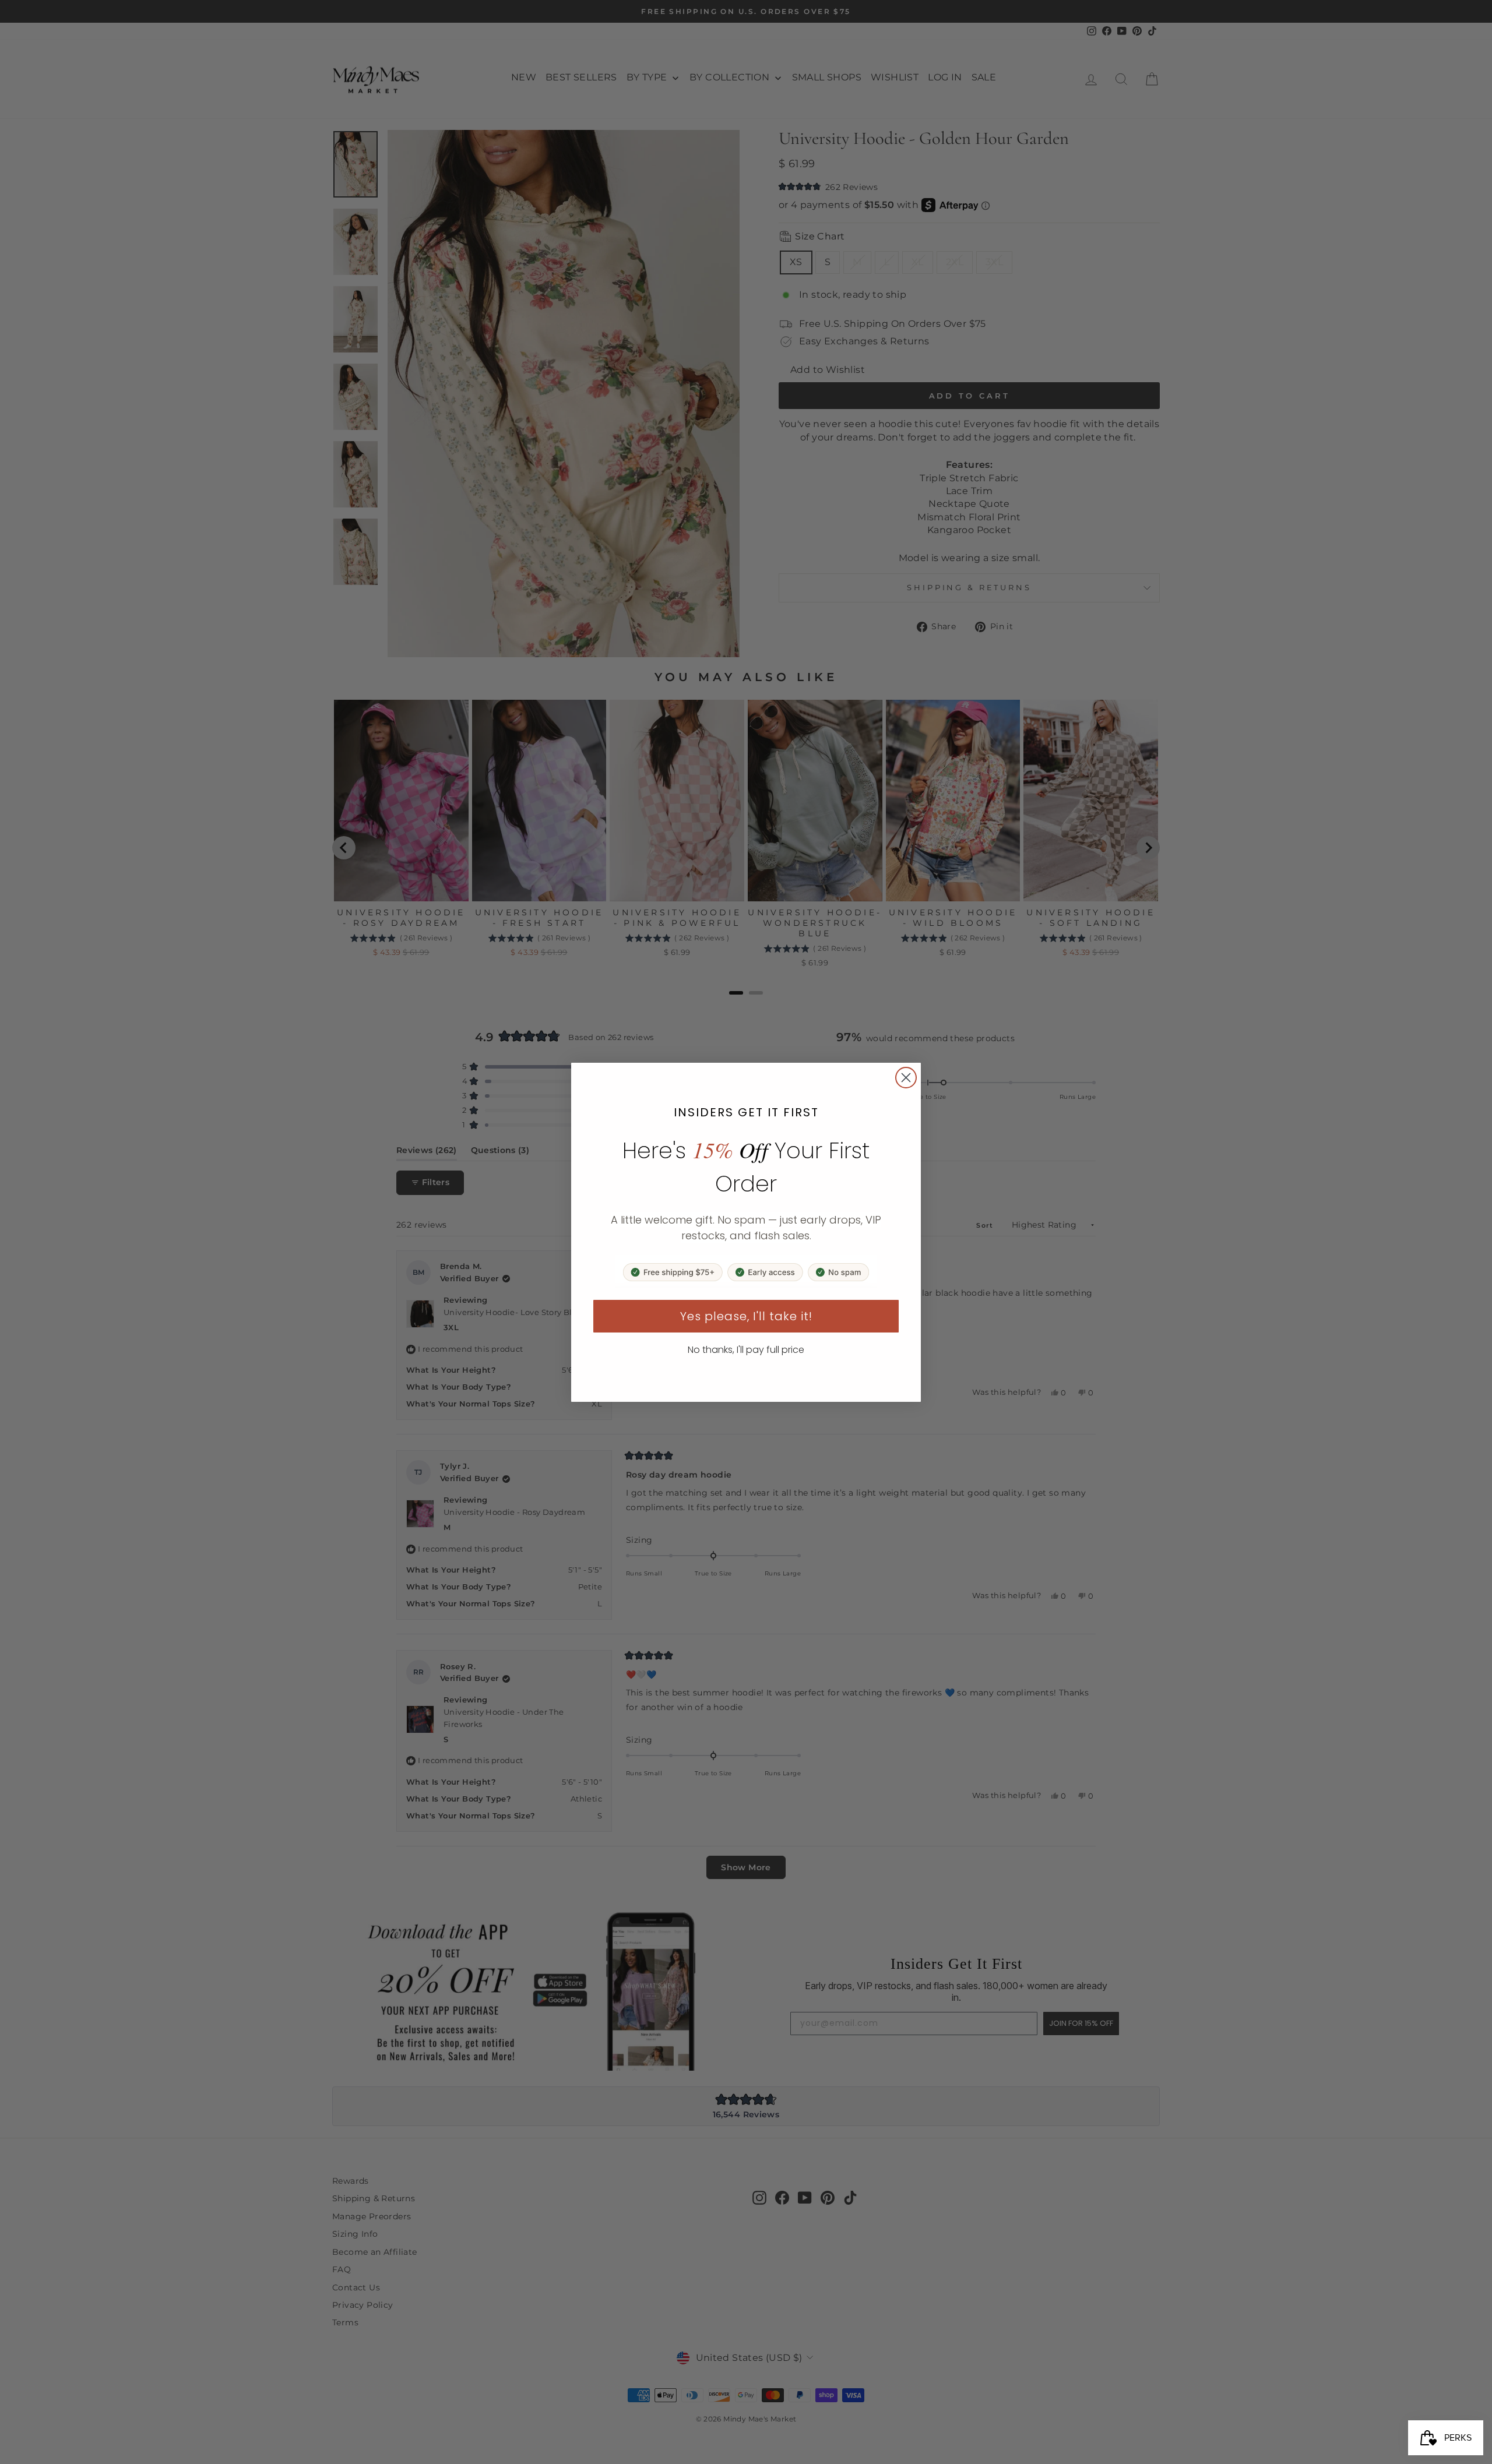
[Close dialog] (906, 1078)
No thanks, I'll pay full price (746, 1350)
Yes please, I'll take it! (746, 1316)
